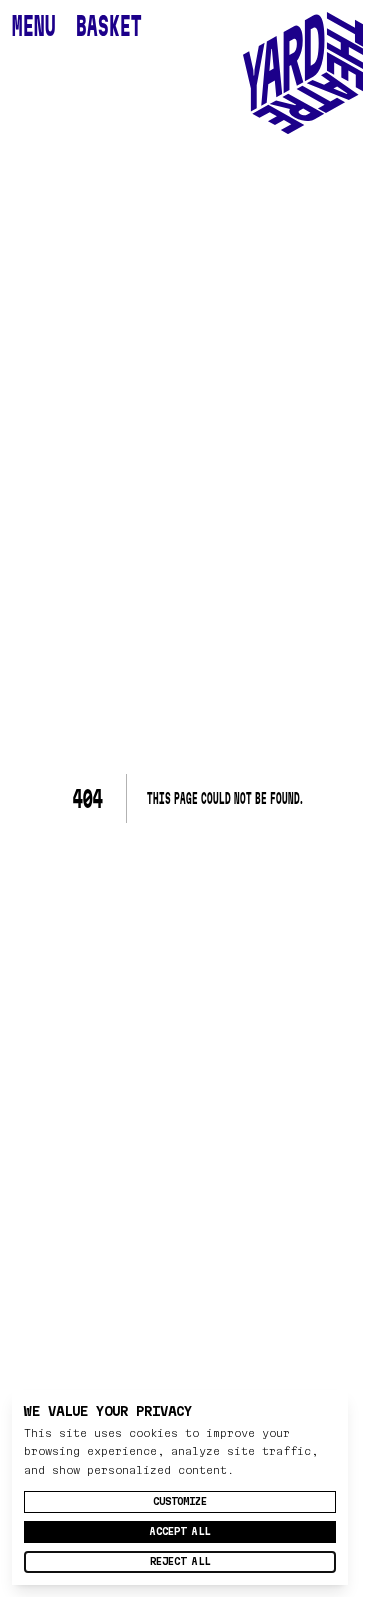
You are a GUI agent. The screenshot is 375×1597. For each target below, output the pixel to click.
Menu (34, 25)
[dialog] (180, 1487)
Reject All (180, 1561)
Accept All (180, 1531)
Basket (109, 25)
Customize (180, 1501)
